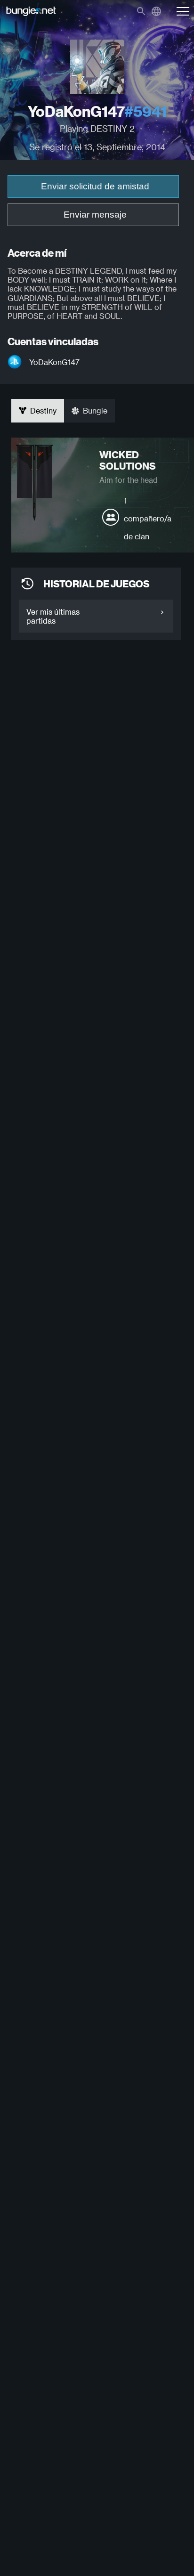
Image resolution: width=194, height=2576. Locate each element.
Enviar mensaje (95, 215)
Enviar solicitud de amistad (95, 186)
